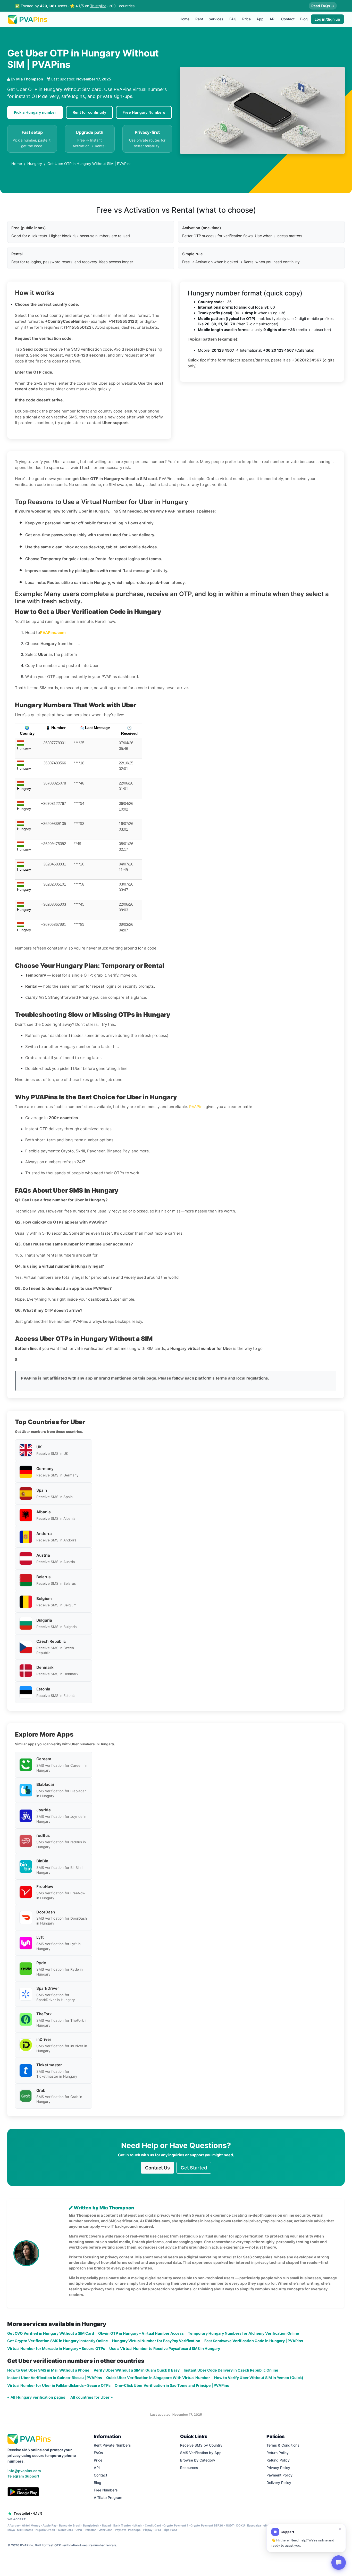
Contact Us (157, 2168)
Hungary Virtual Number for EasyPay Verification (156, 2341)
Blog (304, 19)
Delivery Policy (279, 2483)
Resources (189, 2468)
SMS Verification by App (201, 2453)
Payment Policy (279, 2475)
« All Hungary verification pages (37, 2397)
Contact (288, 19)
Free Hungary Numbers (144, 112)
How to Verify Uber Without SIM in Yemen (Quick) (259, 2378)
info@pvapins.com (24, 2471)
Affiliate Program (108, 2497)
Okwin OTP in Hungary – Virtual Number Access (141, 2333)
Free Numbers (106, 2490)
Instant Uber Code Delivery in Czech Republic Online (231, 2370)
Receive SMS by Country (201, 2445)
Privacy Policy (278, 2468)
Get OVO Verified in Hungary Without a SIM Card (51, 2333)
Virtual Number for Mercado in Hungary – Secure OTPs (56, 2348)
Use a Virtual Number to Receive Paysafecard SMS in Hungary (165, 2348)
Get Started (194, 2168)
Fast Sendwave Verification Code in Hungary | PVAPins (254, 2341)
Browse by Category (198, 2460)
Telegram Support (23, 2476)
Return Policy (278, 2453)
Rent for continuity (89, 112)
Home (185, 19)
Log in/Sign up (327, 19)
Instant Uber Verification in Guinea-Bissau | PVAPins (55, 2378)
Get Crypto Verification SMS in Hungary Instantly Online (58, 2341)
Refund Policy (278, 2460)
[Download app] (23, 2492)
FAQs (98, 2453)
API (273, 19)
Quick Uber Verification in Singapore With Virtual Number (158, 2378)
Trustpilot (98, 6)
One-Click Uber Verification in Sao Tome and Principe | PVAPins (172, 2385)
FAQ (233, 19)
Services (216, 19)
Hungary (35, 164)
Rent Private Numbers (112, 2445)
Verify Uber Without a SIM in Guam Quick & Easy (137, 2370)
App (260, 19)
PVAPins (197, 1107)
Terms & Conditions (283, 2445)
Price (246, 19)
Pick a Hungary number (35, 112)
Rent (199, 19)
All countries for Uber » (92, 2397)
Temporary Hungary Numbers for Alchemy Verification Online (244, 2333)
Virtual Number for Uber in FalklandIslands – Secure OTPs (59, 2385)
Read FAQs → (323, 6)
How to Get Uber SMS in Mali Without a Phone (48, 2370)
